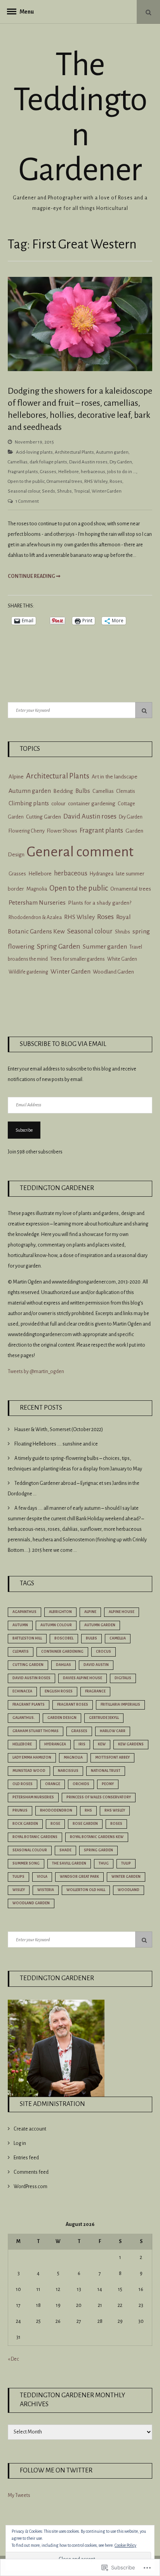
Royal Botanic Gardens (35, 1837)
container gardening (92, 804)
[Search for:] (80, 710)
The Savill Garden (69, 1863)
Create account (30, 2129)
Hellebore (69, 472)
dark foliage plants (48, 462)
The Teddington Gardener (80, 117)
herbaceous (93, 472)
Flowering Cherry (27, 831)
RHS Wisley (115, 1810)
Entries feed (26, 2158)
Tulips (18, 1877)
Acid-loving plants (34, 452)
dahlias (63, 1665)
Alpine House (122, 1612)
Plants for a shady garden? (100, 903)
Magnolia (37, 889)
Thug (104, 1863)
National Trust (106, 1771)
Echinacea (22, 1691)
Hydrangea (102, 874)
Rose (55, 1824)
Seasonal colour (24, 491)
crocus (103, 1652)
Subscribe (24, 1130)
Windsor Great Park (79, 1877)
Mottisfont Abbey (112, 1757)
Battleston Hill (27, 1638)
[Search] (144, 710)
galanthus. (24, 1718)
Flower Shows (62, 831)
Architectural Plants (74, 452)
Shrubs (64, 491)
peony (108, 1784)
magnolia (73, 1757)
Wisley (19, 1890)
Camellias (18, 462)
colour (58, 804)
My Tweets (19, 2495)
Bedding (63, 791)
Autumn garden (112, 452)
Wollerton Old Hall (86, 1890)
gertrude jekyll (104, 1718)
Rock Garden (25, 1824)
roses (116, 1824)
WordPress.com (30, 2187)
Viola (42, 1877)
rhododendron (56, 1810)
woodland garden (31, 1903)
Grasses (48, 472)
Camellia (118, 1638)
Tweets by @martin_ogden (36, 1372)
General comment (80, 852)
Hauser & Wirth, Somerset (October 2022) (59, 1430)
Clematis (126, 791)
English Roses (59, 1691)
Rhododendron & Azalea (35, 917)
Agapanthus (24, 1612)
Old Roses (23, 1784)
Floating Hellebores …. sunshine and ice (56, 1444)
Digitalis (123, 1678)
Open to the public (26, 482)
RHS (88, 1810)
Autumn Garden (100, 1625)
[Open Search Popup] (148, 12)
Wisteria (46, 1890)
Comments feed (31, 2172)
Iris (82, 1744)
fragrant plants (29, 1704)
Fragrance (95, 1691)
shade (65, 1850)
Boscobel (64, 1638)
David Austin (96, 1665)
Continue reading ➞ (34, 576)
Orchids (81, 1784)
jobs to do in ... (122, 472)
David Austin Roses (31, 1678)
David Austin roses (88, 462)
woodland (129, 1890)
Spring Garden (59, 946)
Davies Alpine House (83, 1678)
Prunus (20, 1810)
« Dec (13, 2359)
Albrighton (60, 1612)
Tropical (82, 491)
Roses (116, 482)
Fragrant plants (23, 472)
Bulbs (83, 791)
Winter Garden (107, 491)
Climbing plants (29, 803)
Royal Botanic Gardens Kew (97, 1837)
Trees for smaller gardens (77, 959)
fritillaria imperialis (120, 1704)
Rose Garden (85, 1824)
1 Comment (27, 501)
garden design (62, 1718)
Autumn (20, 1625)
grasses (79, 1731)
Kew (102, 1744)
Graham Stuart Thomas (36, 1731)
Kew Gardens (131, 1744)
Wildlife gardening (28, 972)
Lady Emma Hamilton (32, 1757)
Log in (20, 2143)
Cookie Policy (125, 2545)
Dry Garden (121, 462)
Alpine (16, 777)
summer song (26, 1863)
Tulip (126, 1863)
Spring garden (98, 1850)
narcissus (68, 1771)
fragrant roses (73, 1704)
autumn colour (56, 1625)
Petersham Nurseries (37, 903)
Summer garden (105, 947)
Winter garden (126, 1877)
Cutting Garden (43, 817)
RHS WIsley (96, 482)
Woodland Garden (113, 972)
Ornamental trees (64, 482)
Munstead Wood (29, 1771)
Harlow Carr (113, 1731)
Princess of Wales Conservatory (99, 1797)
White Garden (122, 959)
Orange (53, 1784)
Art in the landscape (115, 777)
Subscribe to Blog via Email (63, 1044)
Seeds (49, 491)
